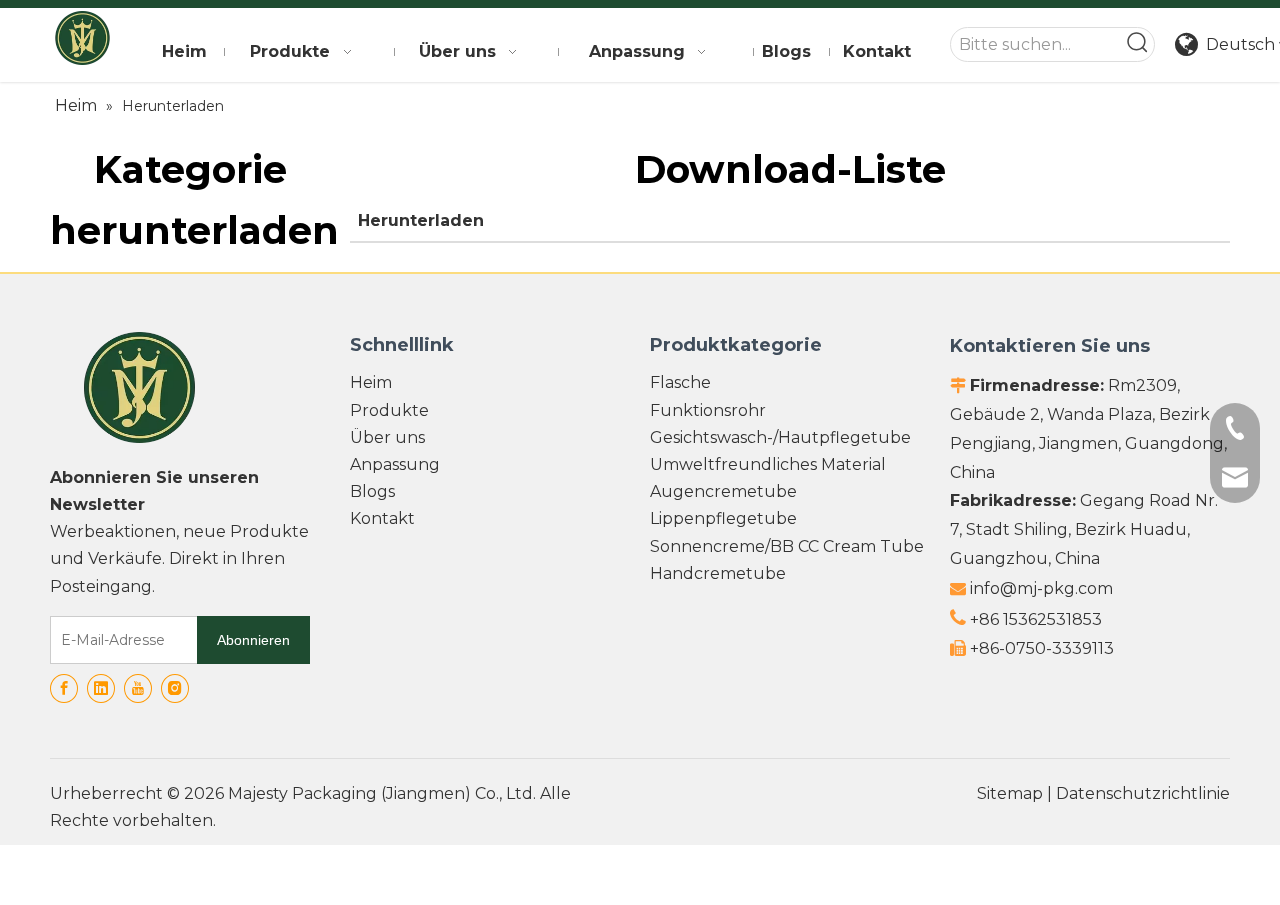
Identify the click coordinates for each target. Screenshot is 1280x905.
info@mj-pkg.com (1041, 588)
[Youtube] (138, 688)
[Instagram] (175, 688)
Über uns (387, 437)
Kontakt (382, 518)
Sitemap (1010, 793)
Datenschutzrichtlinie (1143, 793)
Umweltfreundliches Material (768, 464)
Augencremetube (723, 491)
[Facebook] (64, 688)
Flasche (680, 382)
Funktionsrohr (708, 410)
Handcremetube (718, 573)
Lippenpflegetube (723, 518)
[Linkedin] (101, 688)
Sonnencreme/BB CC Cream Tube (787, 546)
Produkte (389, 410)
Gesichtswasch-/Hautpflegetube (780, 437)
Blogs (372, 491)
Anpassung (395, 464)
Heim (371, 382)
